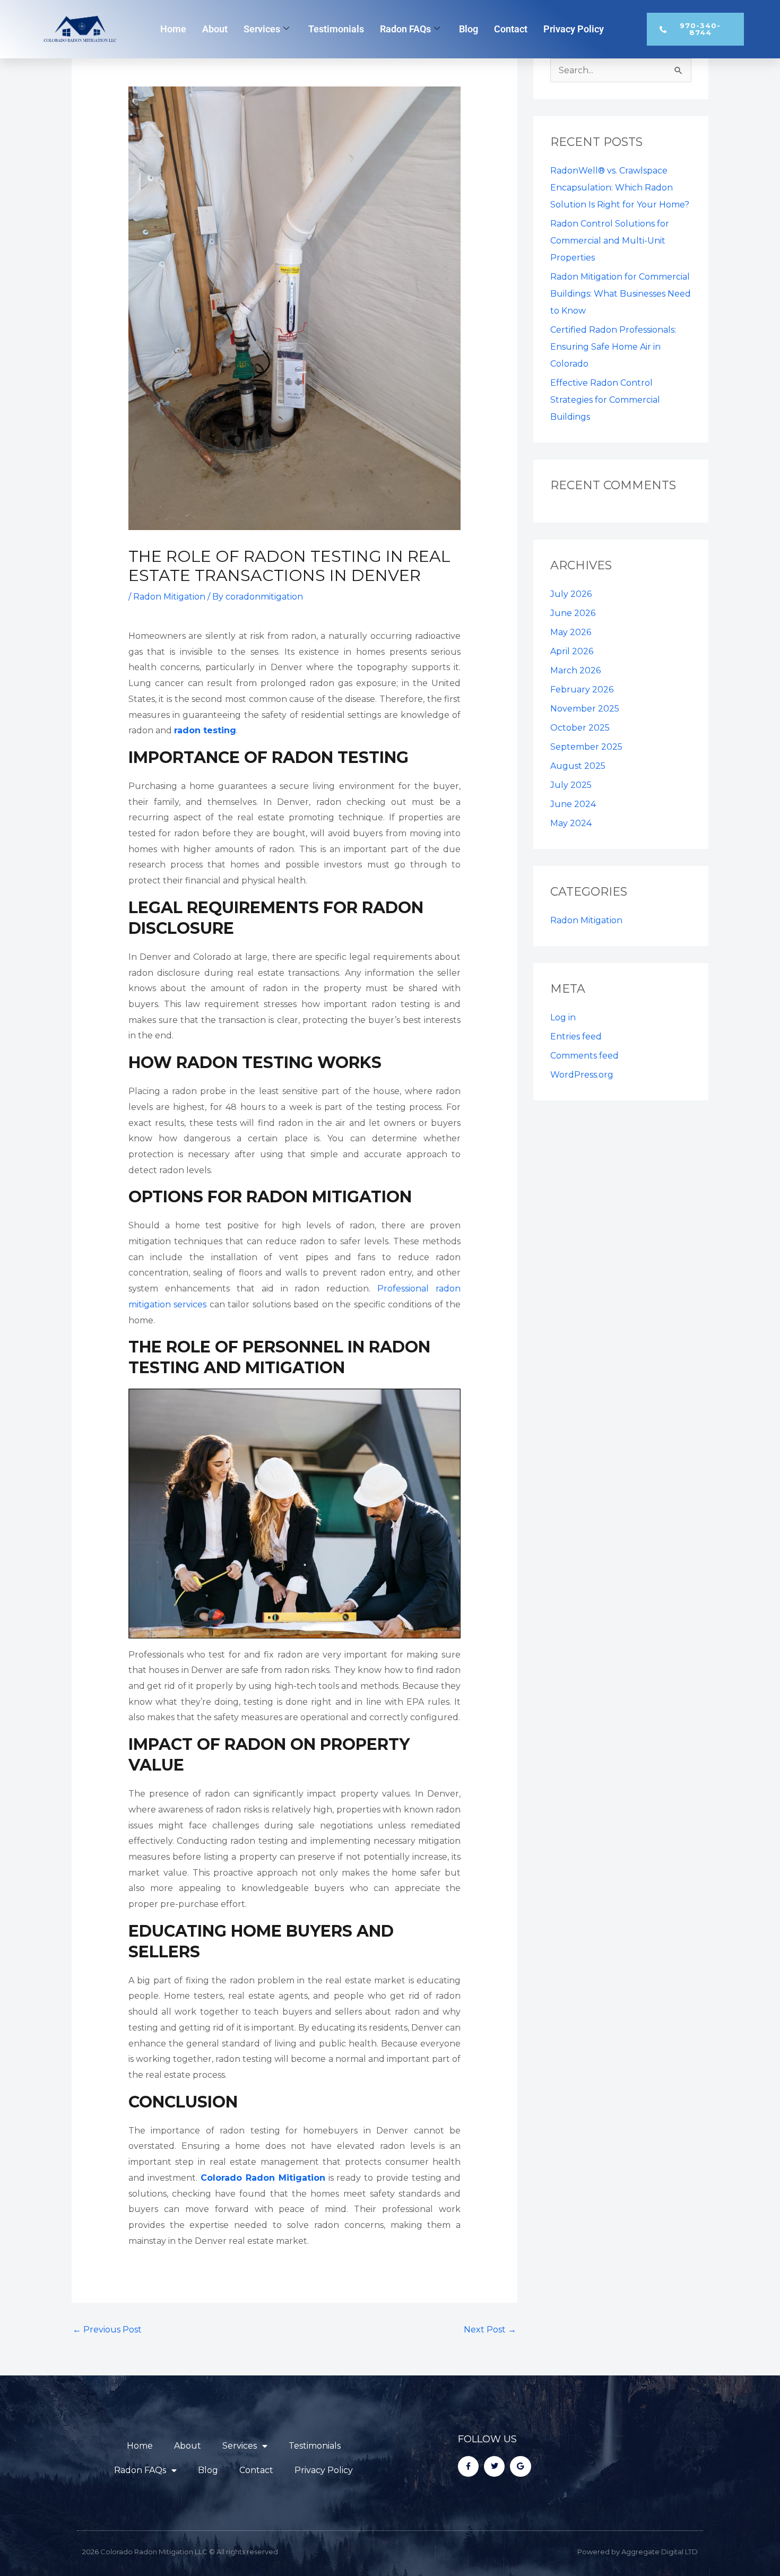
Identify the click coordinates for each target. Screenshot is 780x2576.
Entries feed (576, 1037)
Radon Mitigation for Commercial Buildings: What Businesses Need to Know (621, 294)
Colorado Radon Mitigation (263, 2178)
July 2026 (571, 594)
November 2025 (585, 709)
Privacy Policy (574, 29)
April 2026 (572, 651)
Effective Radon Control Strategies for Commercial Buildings (605, 400)
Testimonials (336, 29)
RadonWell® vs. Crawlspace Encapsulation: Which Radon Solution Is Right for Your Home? (620, 188)
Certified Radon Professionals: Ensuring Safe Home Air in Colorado (613, 347)
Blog (469, 29)
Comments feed (584, 1056)
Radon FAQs (405, 29)
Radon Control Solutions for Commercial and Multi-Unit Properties (610, 241)
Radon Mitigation (169, 597)
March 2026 (575, 670)
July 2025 (571, 785)
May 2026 (571, 632)
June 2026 (573, 613)
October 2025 (580, 728)
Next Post (490, 2330)
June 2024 (573, 804)
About (215, 29)
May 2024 (571, 823)
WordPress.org (582, 1075)
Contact (511, 29)
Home (173, 29)
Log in (563, 1017)
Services (262, 29)
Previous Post (107, 2330)
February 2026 (582, 689)
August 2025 (578, 766)
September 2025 (586, 747)
